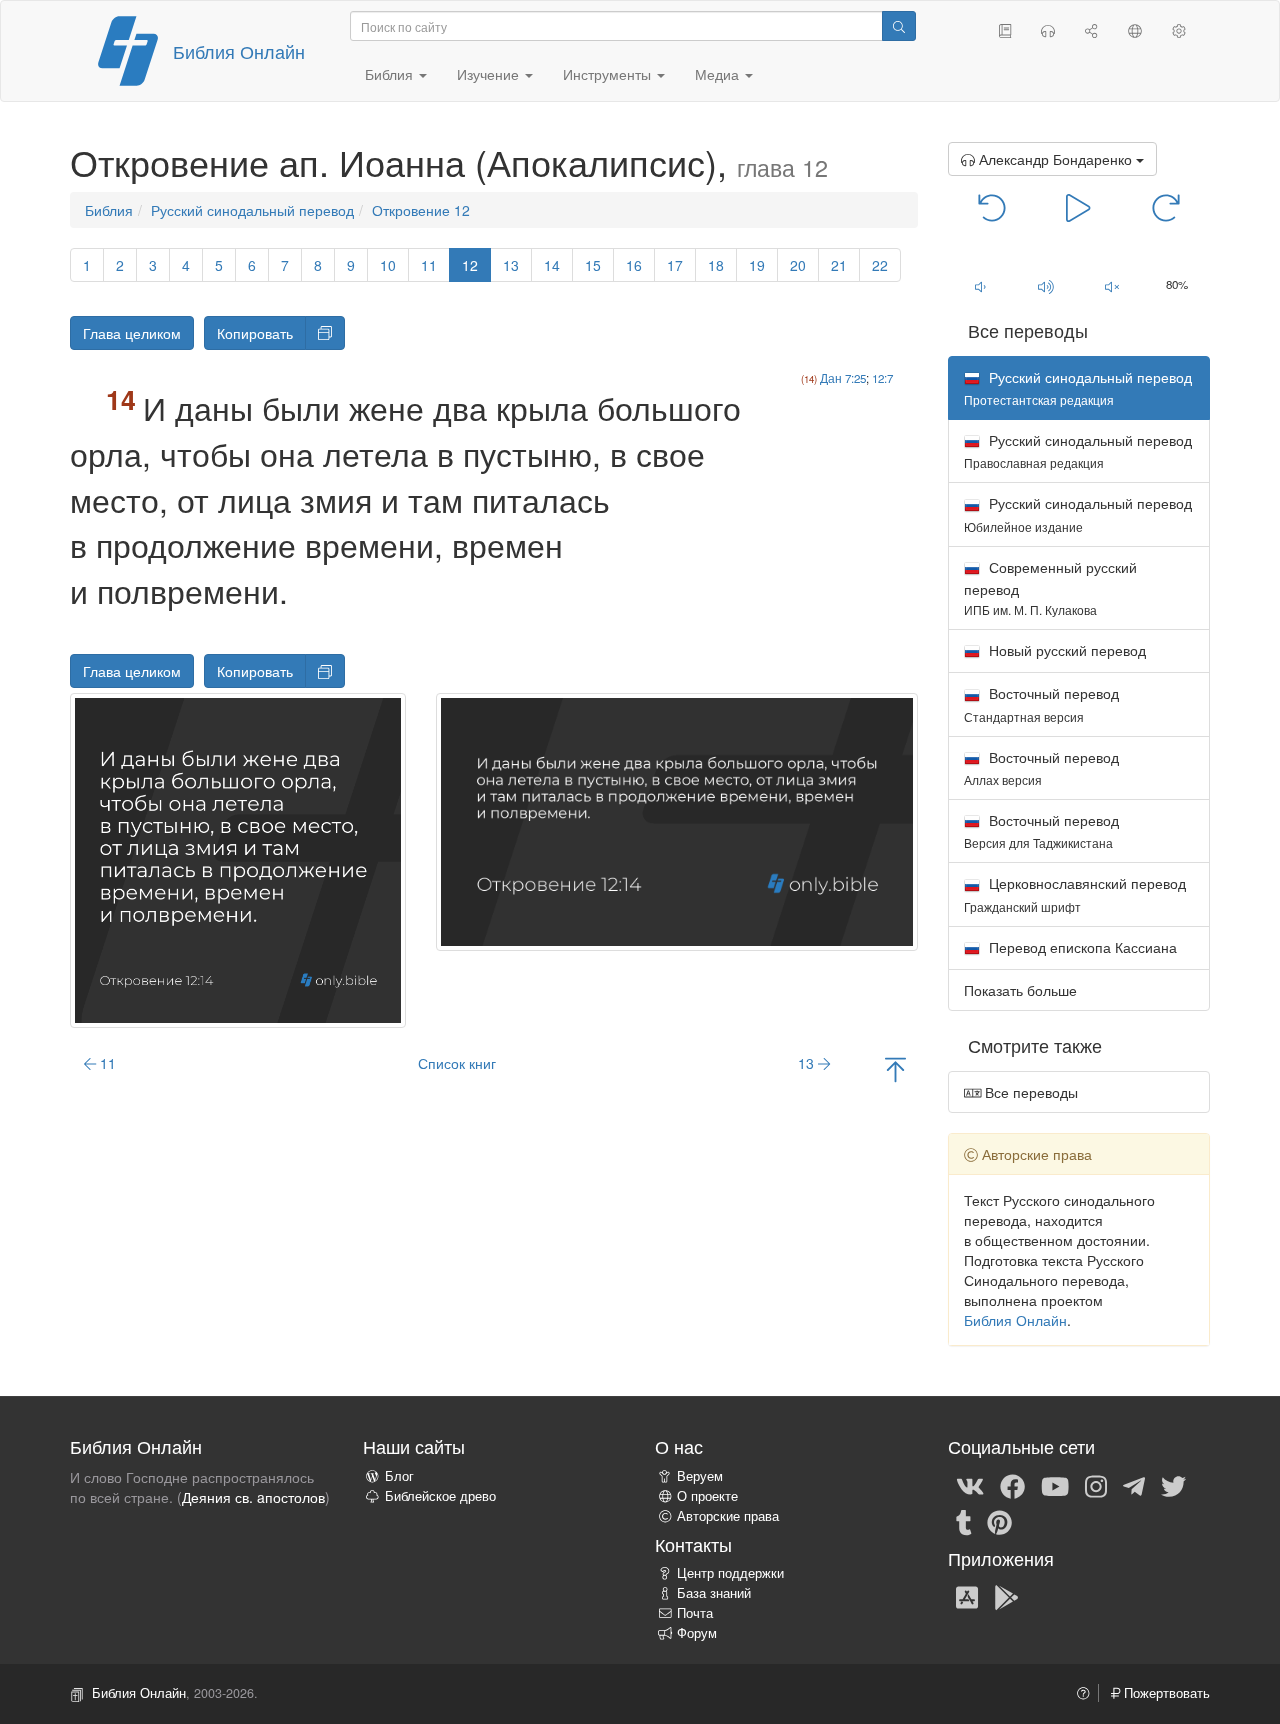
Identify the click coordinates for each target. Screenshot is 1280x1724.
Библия (109, 210)
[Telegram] (1134, 1485)
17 (675, 265)
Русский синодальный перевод (252, 210)
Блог (399, 1476)
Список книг (457, 1063)
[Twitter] (1173, 1485)
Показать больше (1020, 990)
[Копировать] (325, 333)
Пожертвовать (1165, 1693)
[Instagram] (1096, 1485)
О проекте (707, 1496)
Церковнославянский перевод (1075, 893)
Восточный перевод (1041, 703)
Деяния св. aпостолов (253, 1497)
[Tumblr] (964, 1521)
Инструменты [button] (609, 74)
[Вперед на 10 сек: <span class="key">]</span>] (1165, 206)
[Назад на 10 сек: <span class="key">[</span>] (992, 206)
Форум (697, 1633)
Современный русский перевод (1050, 587)
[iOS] (967, 1596)
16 (634, 265)
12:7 (882, 378)
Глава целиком (132, 333)
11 (429, 265)
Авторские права (728, 1516)
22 (880, 265)
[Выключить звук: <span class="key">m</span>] (1112, 286)
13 (511, 265)
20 (798, 265)
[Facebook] (1012, 1485)
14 (552, 265)
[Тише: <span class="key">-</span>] (981, 286)
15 (593, 265)
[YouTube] (1055, 1485)
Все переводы (1029, 1092)
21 (839, 265)
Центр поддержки (730, 1573)
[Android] (1006, 1596)
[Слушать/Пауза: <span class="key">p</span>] (1078, 206)
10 (388, 265)
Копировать (255, 333)
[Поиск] (899, 26)
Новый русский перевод (1065, 650)
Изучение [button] (490, 74)
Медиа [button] (719, 74)
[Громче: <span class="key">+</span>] (1046, 286)
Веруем (700, 1476)
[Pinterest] (999, 1521)
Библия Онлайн (239, 51)
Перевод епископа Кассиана (1081, 947)
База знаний (714, 1593)
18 (716, 265)
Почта (695, 1613)
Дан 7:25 (843, 378)
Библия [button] (391, 74)
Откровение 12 (421, 210)
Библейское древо (440, 1496)
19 (757, 265)
